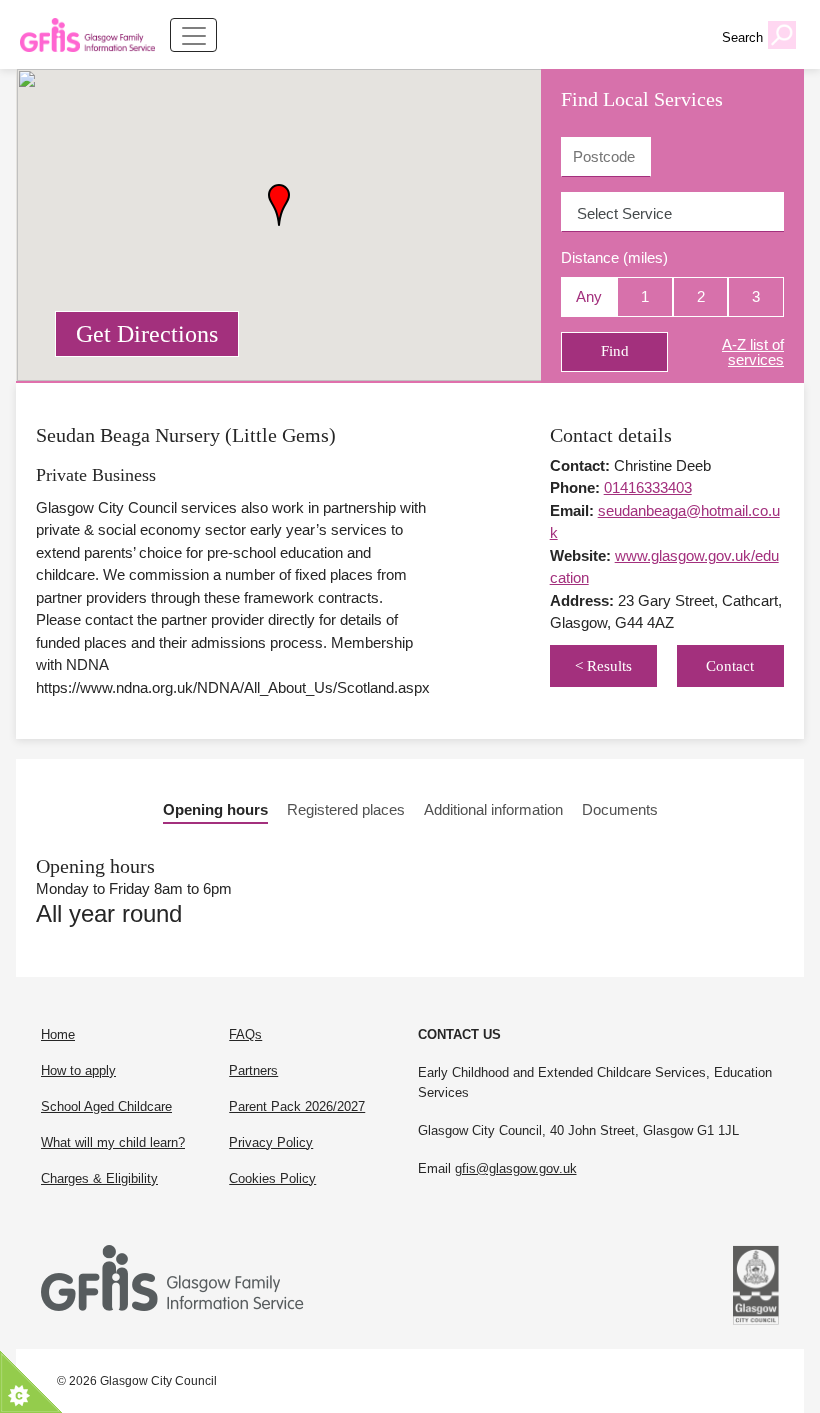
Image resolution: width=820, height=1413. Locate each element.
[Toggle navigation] (193, 35)
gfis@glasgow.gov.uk (516, 1168)
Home (58, 1034)
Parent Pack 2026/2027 (297, 1106)
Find (615, 351)
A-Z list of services (753, 352)
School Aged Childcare (106, 1106)
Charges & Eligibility (99, 1178)
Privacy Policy (271, 1142)
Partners (253, 1070)
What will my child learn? (113, 1142)
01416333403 (648, 487)
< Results (603, 666)
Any (589, 296)
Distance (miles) (614, 257)
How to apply (78, 1070)
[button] (279, 205)
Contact (730, 666)
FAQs (245, 1034)
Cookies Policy (272, 1178)
